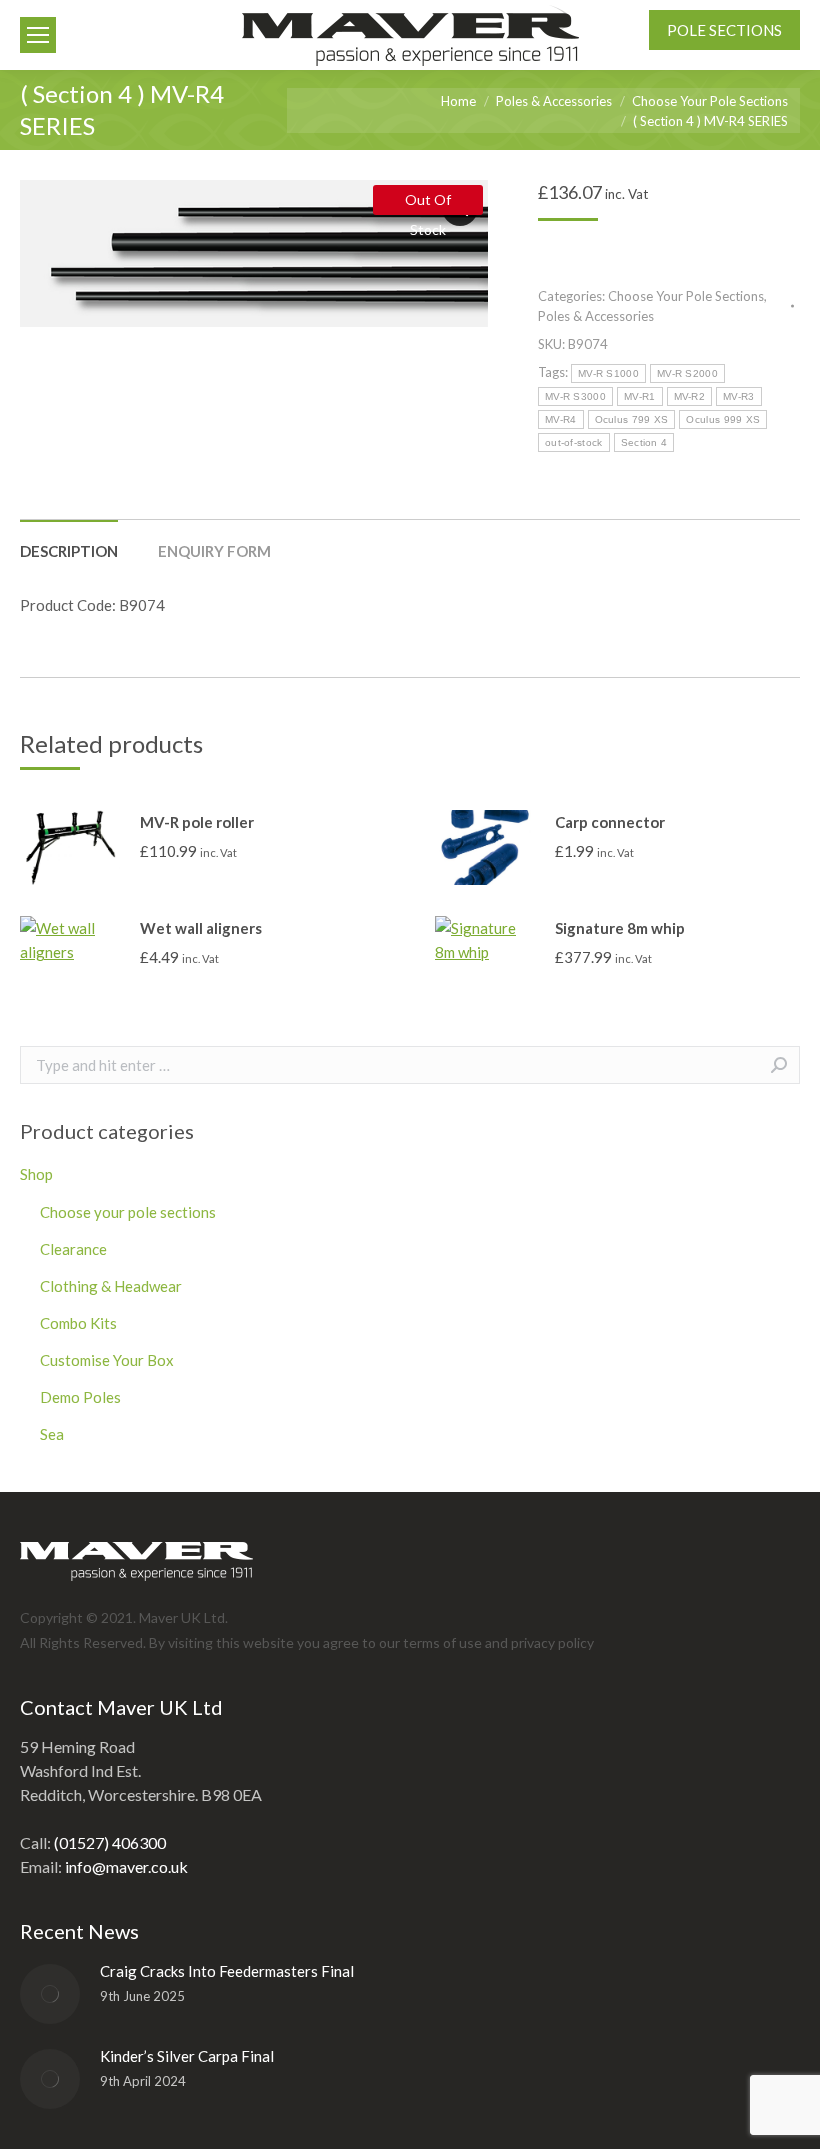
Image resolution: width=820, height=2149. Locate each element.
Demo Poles (80, 1397)
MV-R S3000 (575, 396)
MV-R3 (739, 396)
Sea (52, 1434)
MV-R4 (561, 419)
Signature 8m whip (620, 928)
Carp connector (610, 822)
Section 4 (644, 442)
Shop (36, 1174)
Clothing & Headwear (111, 1286)
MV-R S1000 (608, 373)
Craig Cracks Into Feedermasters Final (227, 1971)
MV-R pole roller (197, 822)
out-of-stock (574, 442)
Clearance (73, 1249)
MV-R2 (690, 396)
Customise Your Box (107, 1360)
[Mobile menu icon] (38, 35)
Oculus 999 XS (723, 419)
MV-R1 (640, 396)
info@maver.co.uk (126, 1866)
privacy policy (552, 1642)
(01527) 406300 (110, 1842)
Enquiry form (214, 551)
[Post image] (50, 1994)
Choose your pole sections (128, 1212)
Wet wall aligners (201, 928)
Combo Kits (78, 1323)
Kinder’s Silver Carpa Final (187, 2056)
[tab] (69, 541)
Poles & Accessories (596, 316)
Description (69, 551)
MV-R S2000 (687, 373)
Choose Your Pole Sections (686, 296)
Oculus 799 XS (632, 419)
